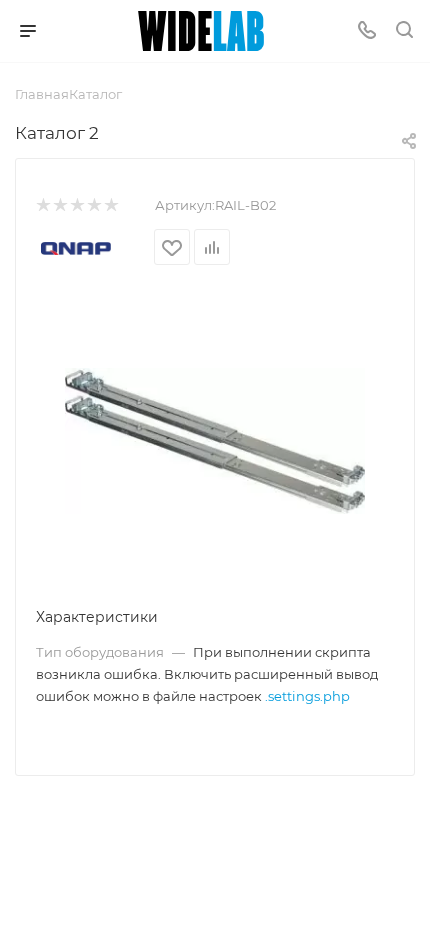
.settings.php (307, 696)
